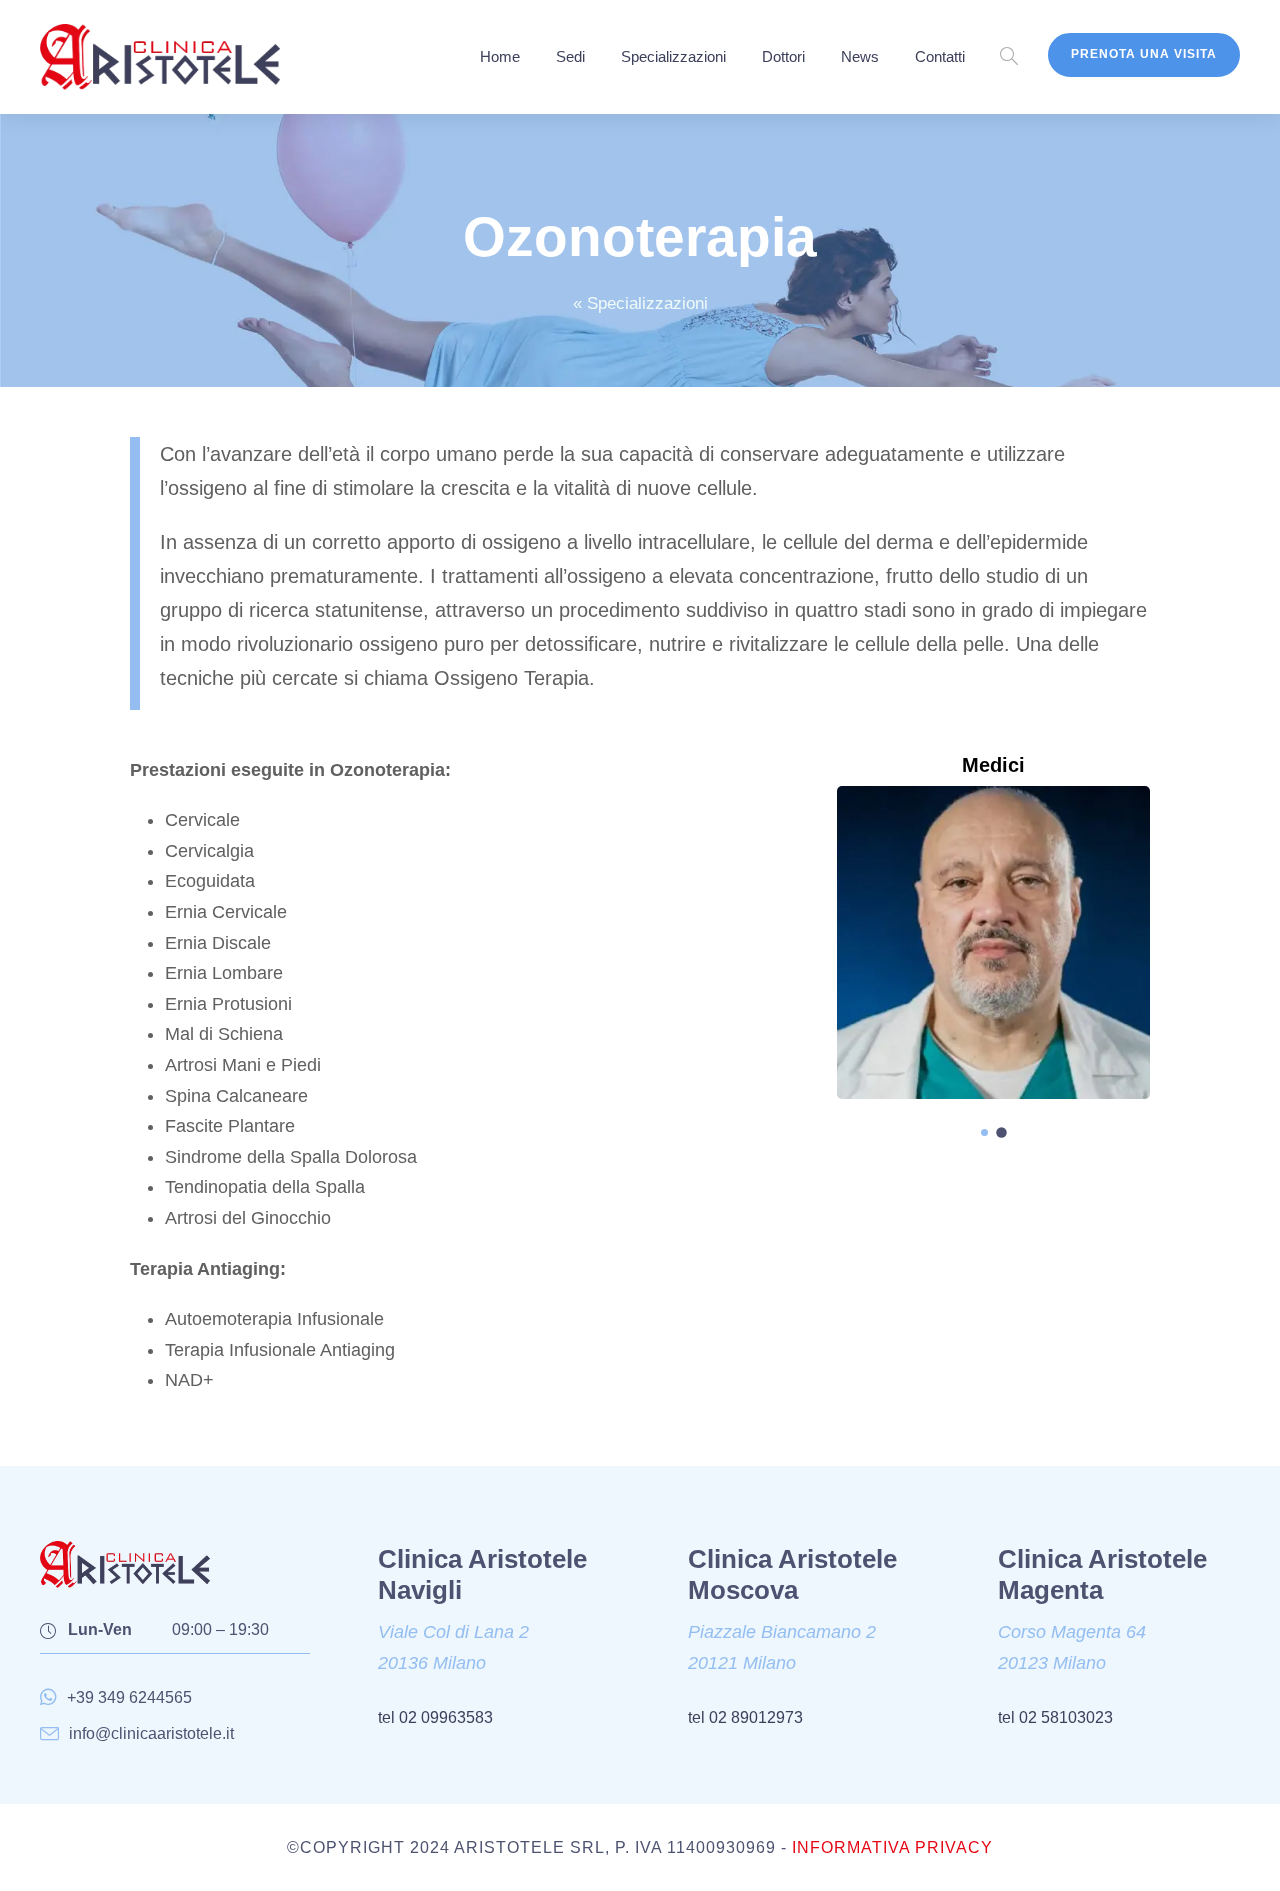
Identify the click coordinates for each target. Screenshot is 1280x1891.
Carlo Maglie (993, 942)
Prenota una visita (1144, 54)
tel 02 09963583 (435, 1717)
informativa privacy (892, 1847)
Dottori (783, 56)
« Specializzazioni (640, 303)
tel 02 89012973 (745, 1717)
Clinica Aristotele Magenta (1102, 1574)
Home (500, 56)
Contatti (940, 56)
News (860, 56)
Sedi (570, 56)
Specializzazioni (673, 56)
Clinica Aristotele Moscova (792, 1574)
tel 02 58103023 (1055, 1717)
